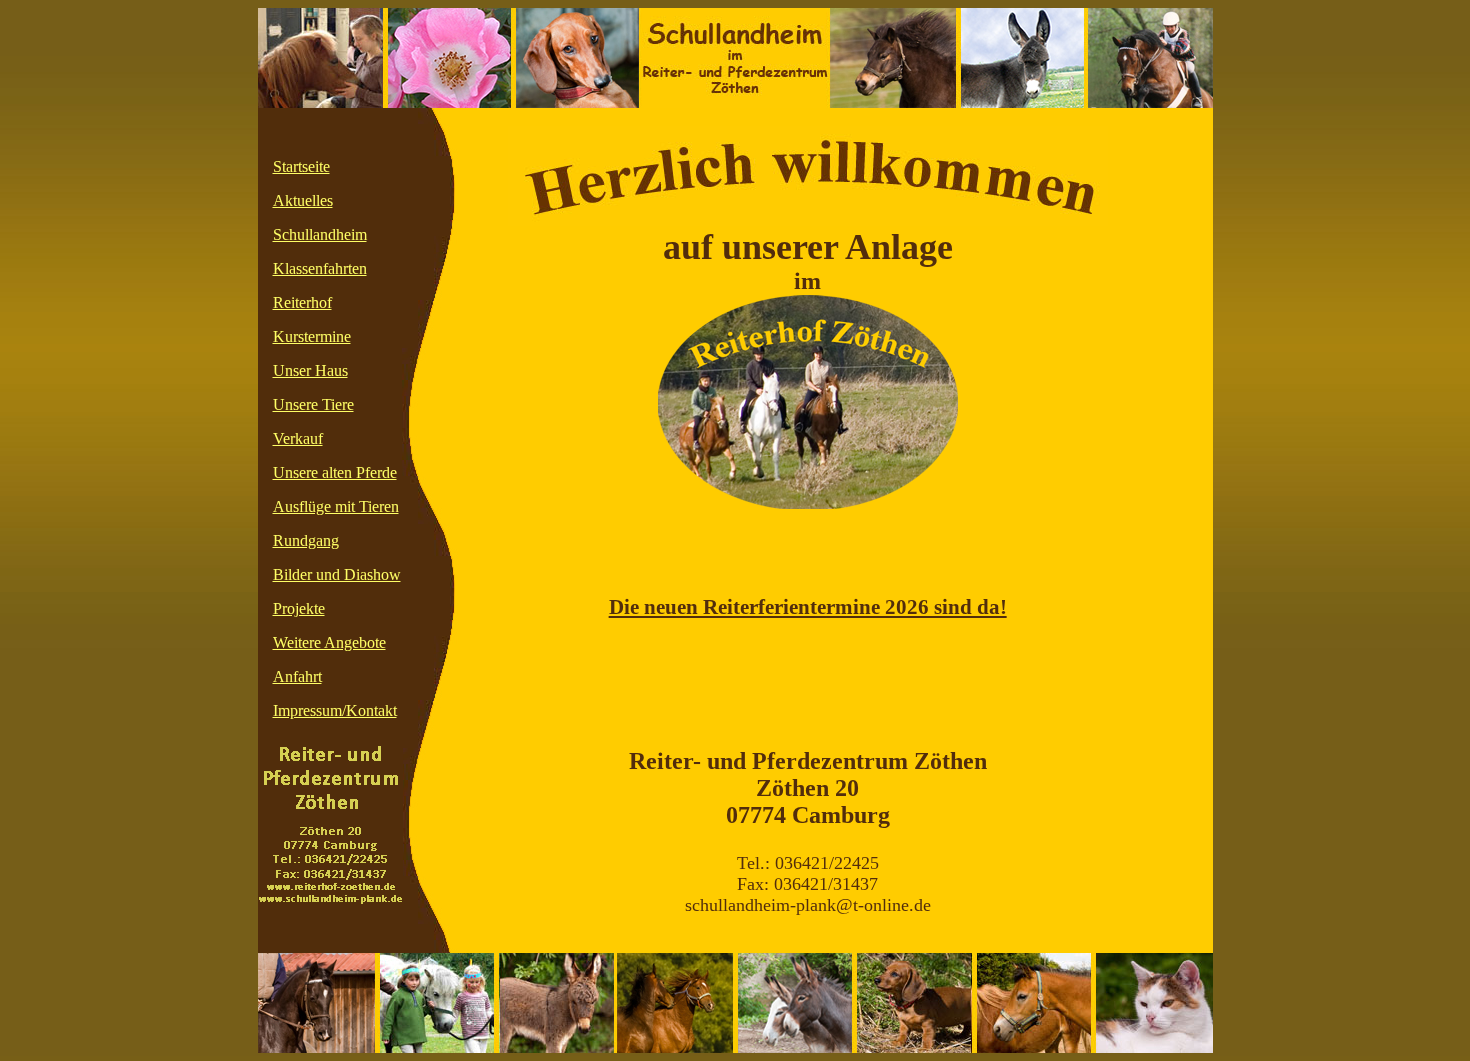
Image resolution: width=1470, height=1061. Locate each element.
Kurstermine (312, 336)
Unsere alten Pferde (335, 472)
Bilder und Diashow (337, 574)
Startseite (301, 166)
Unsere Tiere (313, 404)
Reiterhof (302, 302)
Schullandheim (320, 234)
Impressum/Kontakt (335, 710)
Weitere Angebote (329, 642)
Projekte (299, 608)
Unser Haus (310, 370)
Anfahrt (297, 676)
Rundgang (306, 540)
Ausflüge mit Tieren (336, 506)
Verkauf (298, 438)
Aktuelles (303, 200)
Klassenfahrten (320, 268)
